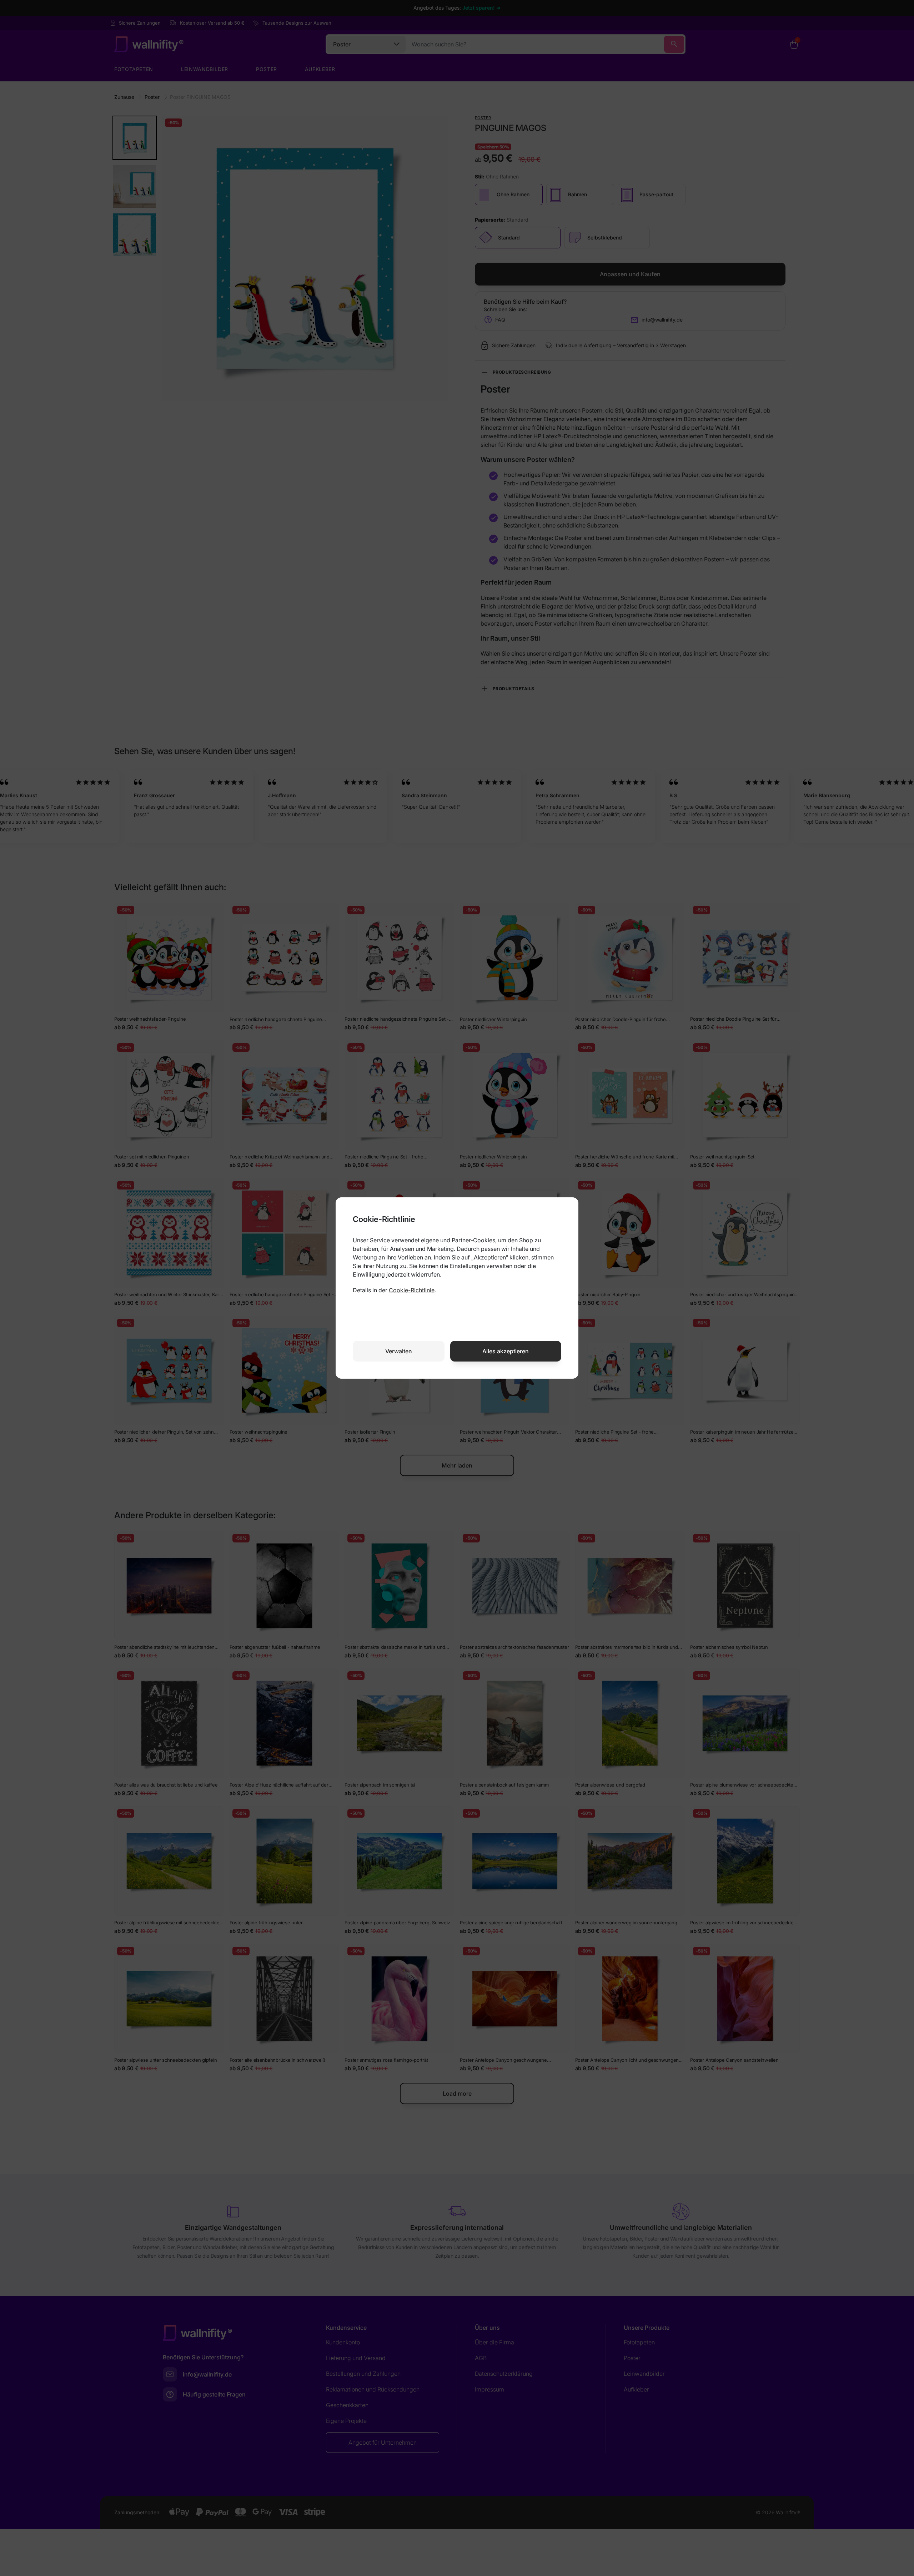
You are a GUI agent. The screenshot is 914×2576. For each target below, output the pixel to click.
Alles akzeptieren (506, 1351)
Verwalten (399, 1351)
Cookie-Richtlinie (412, 1290)
